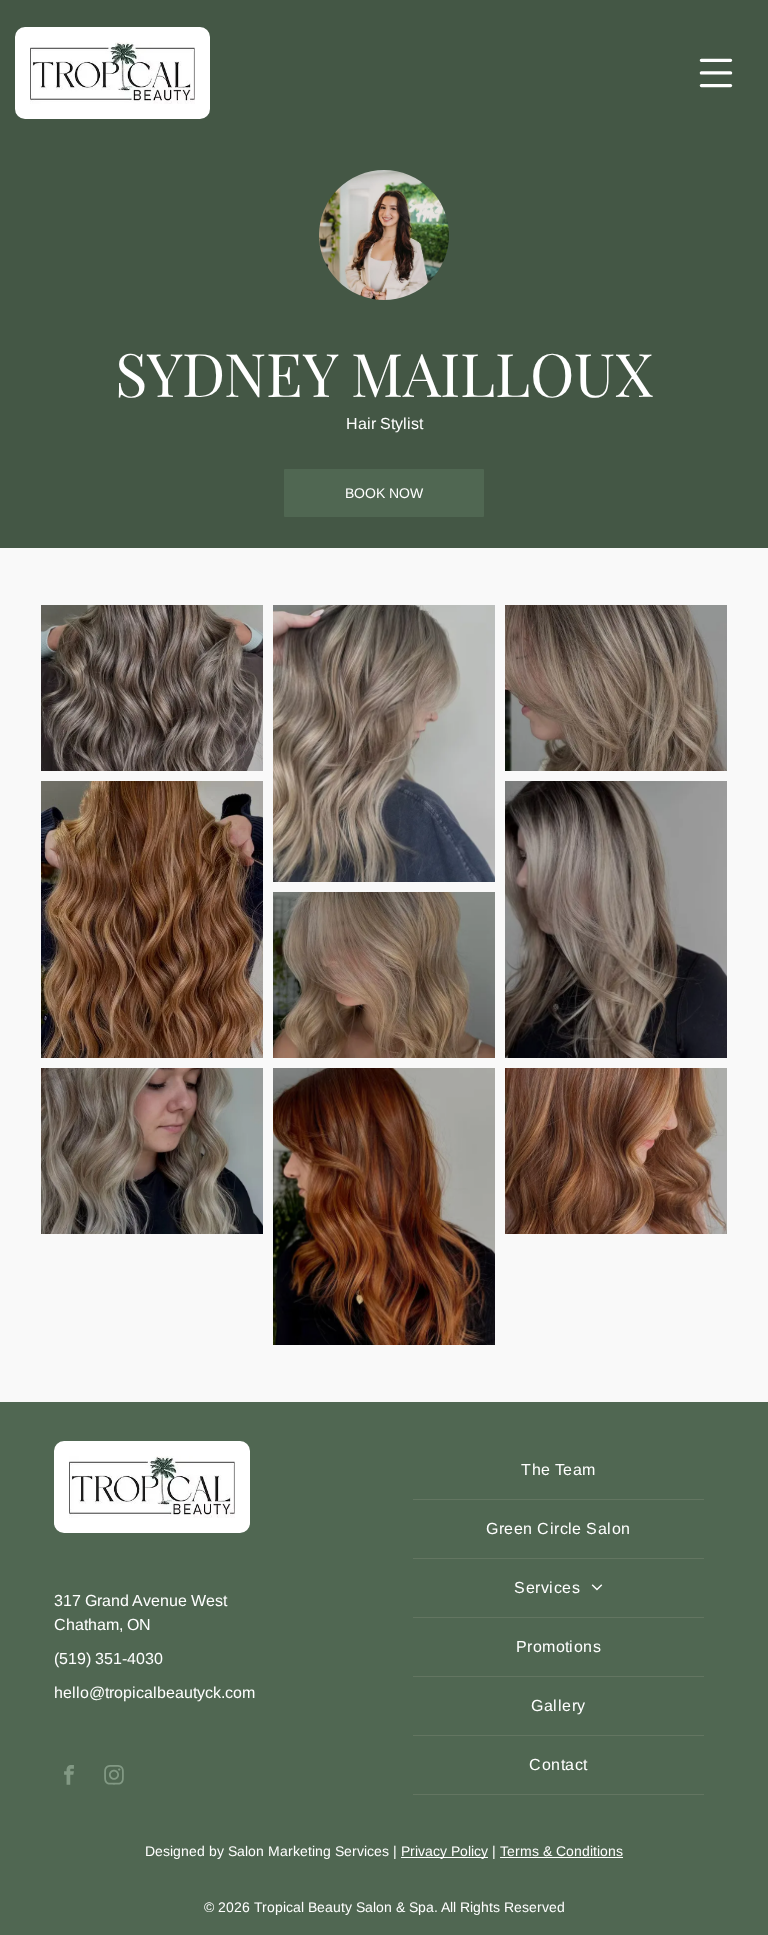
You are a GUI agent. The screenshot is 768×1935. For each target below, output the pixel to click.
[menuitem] (559, 1470)
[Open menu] (716, 73)
